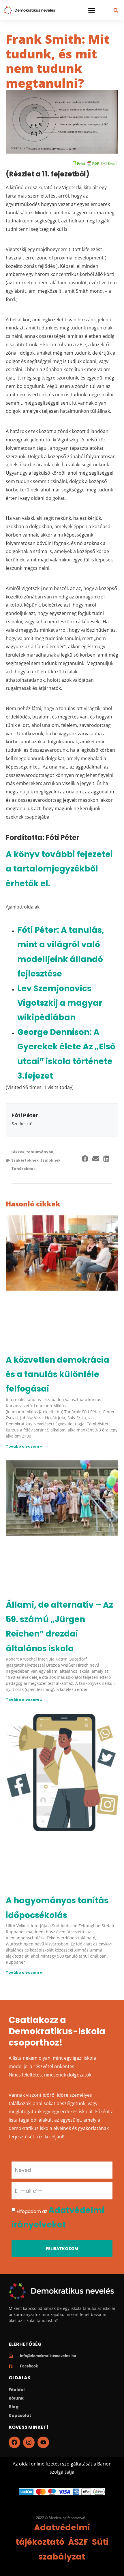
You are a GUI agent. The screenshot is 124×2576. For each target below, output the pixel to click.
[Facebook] (14, 2442)
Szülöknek (50, 1160)
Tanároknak (24, 1169)
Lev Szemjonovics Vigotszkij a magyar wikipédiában (60, 1003)
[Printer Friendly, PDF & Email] (94, 163)
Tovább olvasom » (24, 1446)
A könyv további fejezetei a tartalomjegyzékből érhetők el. (59, 869)
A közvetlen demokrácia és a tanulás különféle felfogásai (58, 1374)
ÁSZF (78, 2542)
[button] (92, 10)
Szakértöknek (25, 1160)
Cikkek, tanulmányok (32, 1152)
